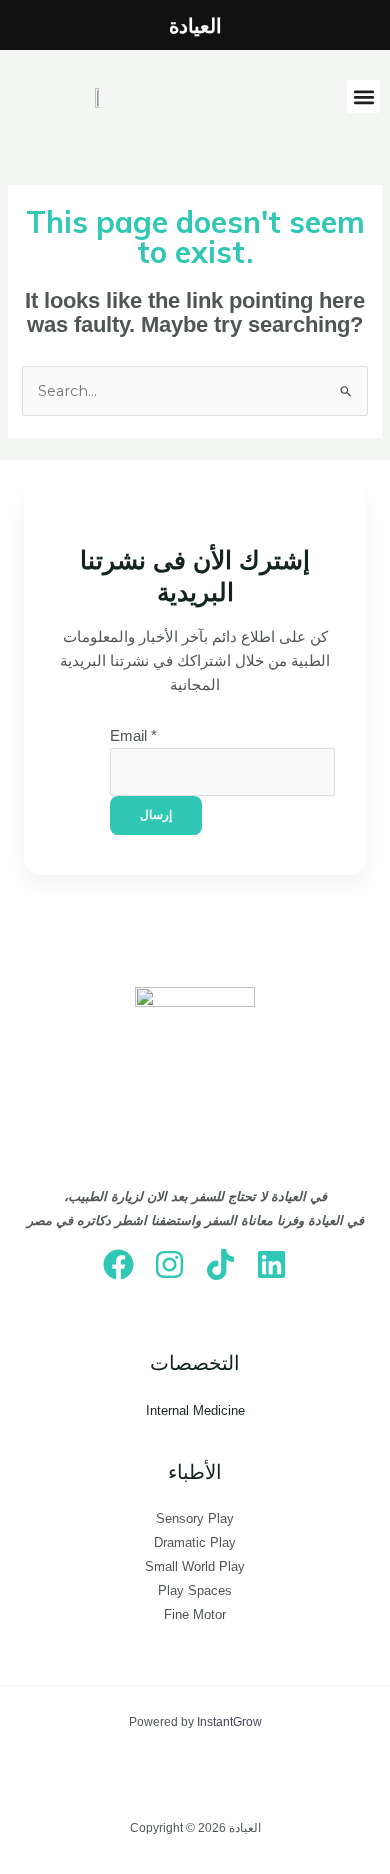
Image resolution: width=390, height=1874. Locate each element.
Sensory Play (195, 1518)
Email (133, 736)
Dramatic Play (195, 1542)
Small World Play (195, 1566)
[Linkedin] (271, 1264)
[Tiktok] (220, 1264)
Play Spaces (195, 1590)
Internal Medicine (195, 1410)
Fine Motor (195, 1614)
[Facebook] (118, 1264)
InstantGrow (229, 1722)
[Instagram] (169, 1264)
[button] (363, 96)
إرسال (156, 815)
